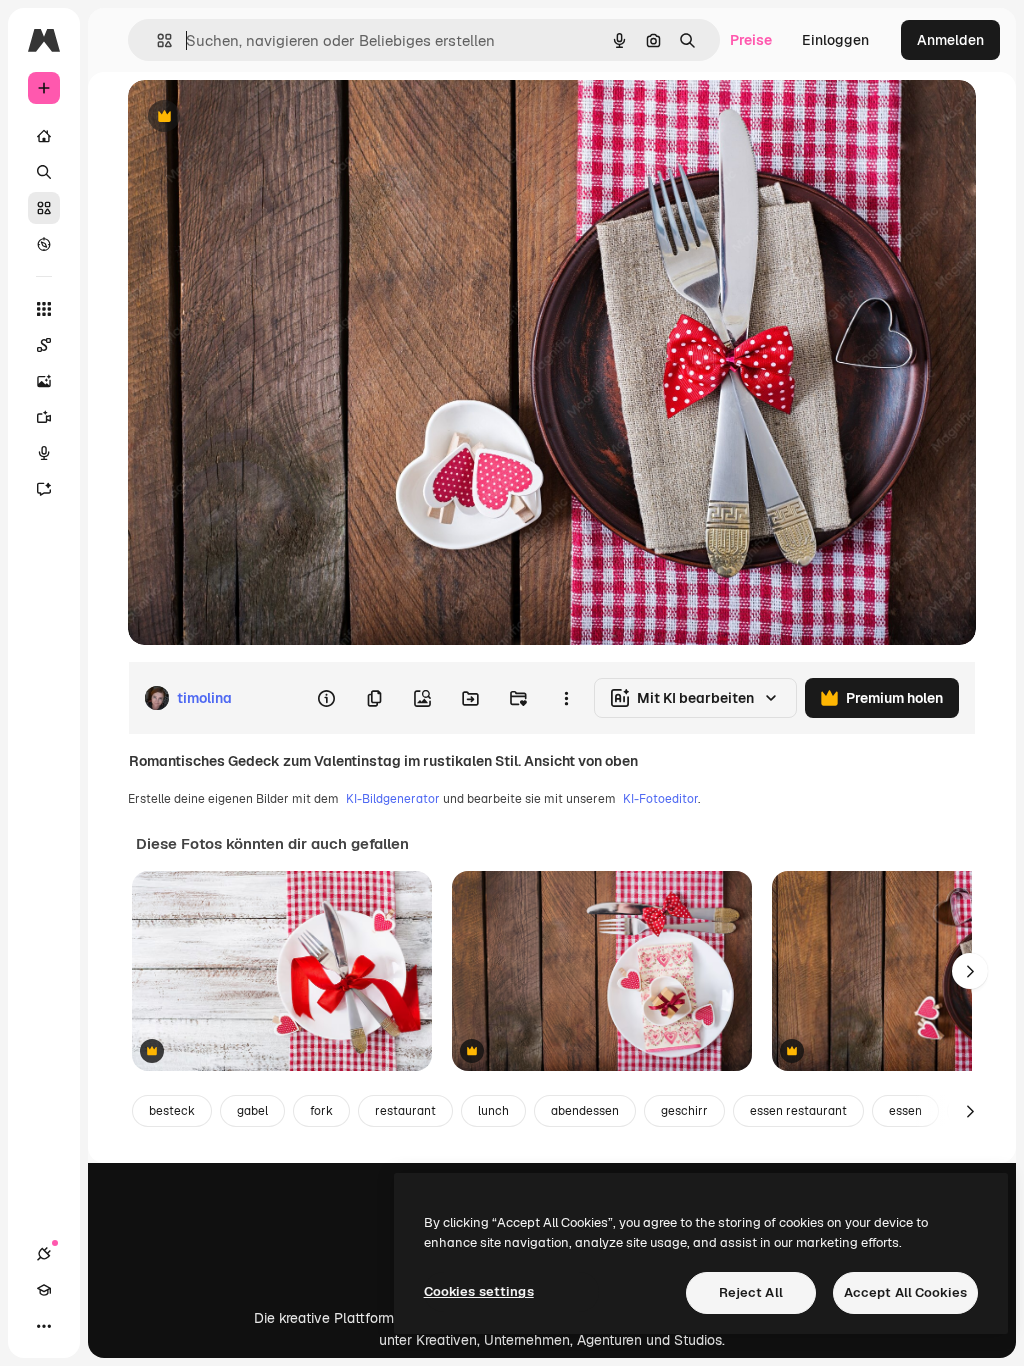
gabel (252, 1111)
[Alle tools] (44, 309)
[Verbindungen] (44, 1254)
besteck (172, 1111)
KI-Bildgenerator (393, 799)
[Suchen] (44, 172)
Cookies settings (479, 1291)
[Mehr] (44, 1326)
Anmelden (950, 40)
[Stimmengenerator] (44, 453)
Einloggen (835, 40)
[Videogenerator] (44, 417)
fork (321, 1111)
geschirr (684, 1111)
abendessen (585, 1111)
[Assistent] (44, 489)
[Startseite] (44, 136)
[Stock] (44, 208)
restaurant (405, 1111)
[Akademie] (44, 1290)
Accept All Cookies (905, 1292)
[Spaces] (44, 345)
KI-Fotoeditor (660, 799)
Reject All (751, 1292)
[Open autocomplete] (156, 40)
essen (905, 1111)
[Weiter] (970, 971)
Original (256, 117)
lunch (493, 1111)
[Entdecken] (44, 244)
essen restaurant (798, 1111)
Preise (751, 40)
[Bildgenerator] (44, 381)
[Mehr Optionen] (566, 698)
